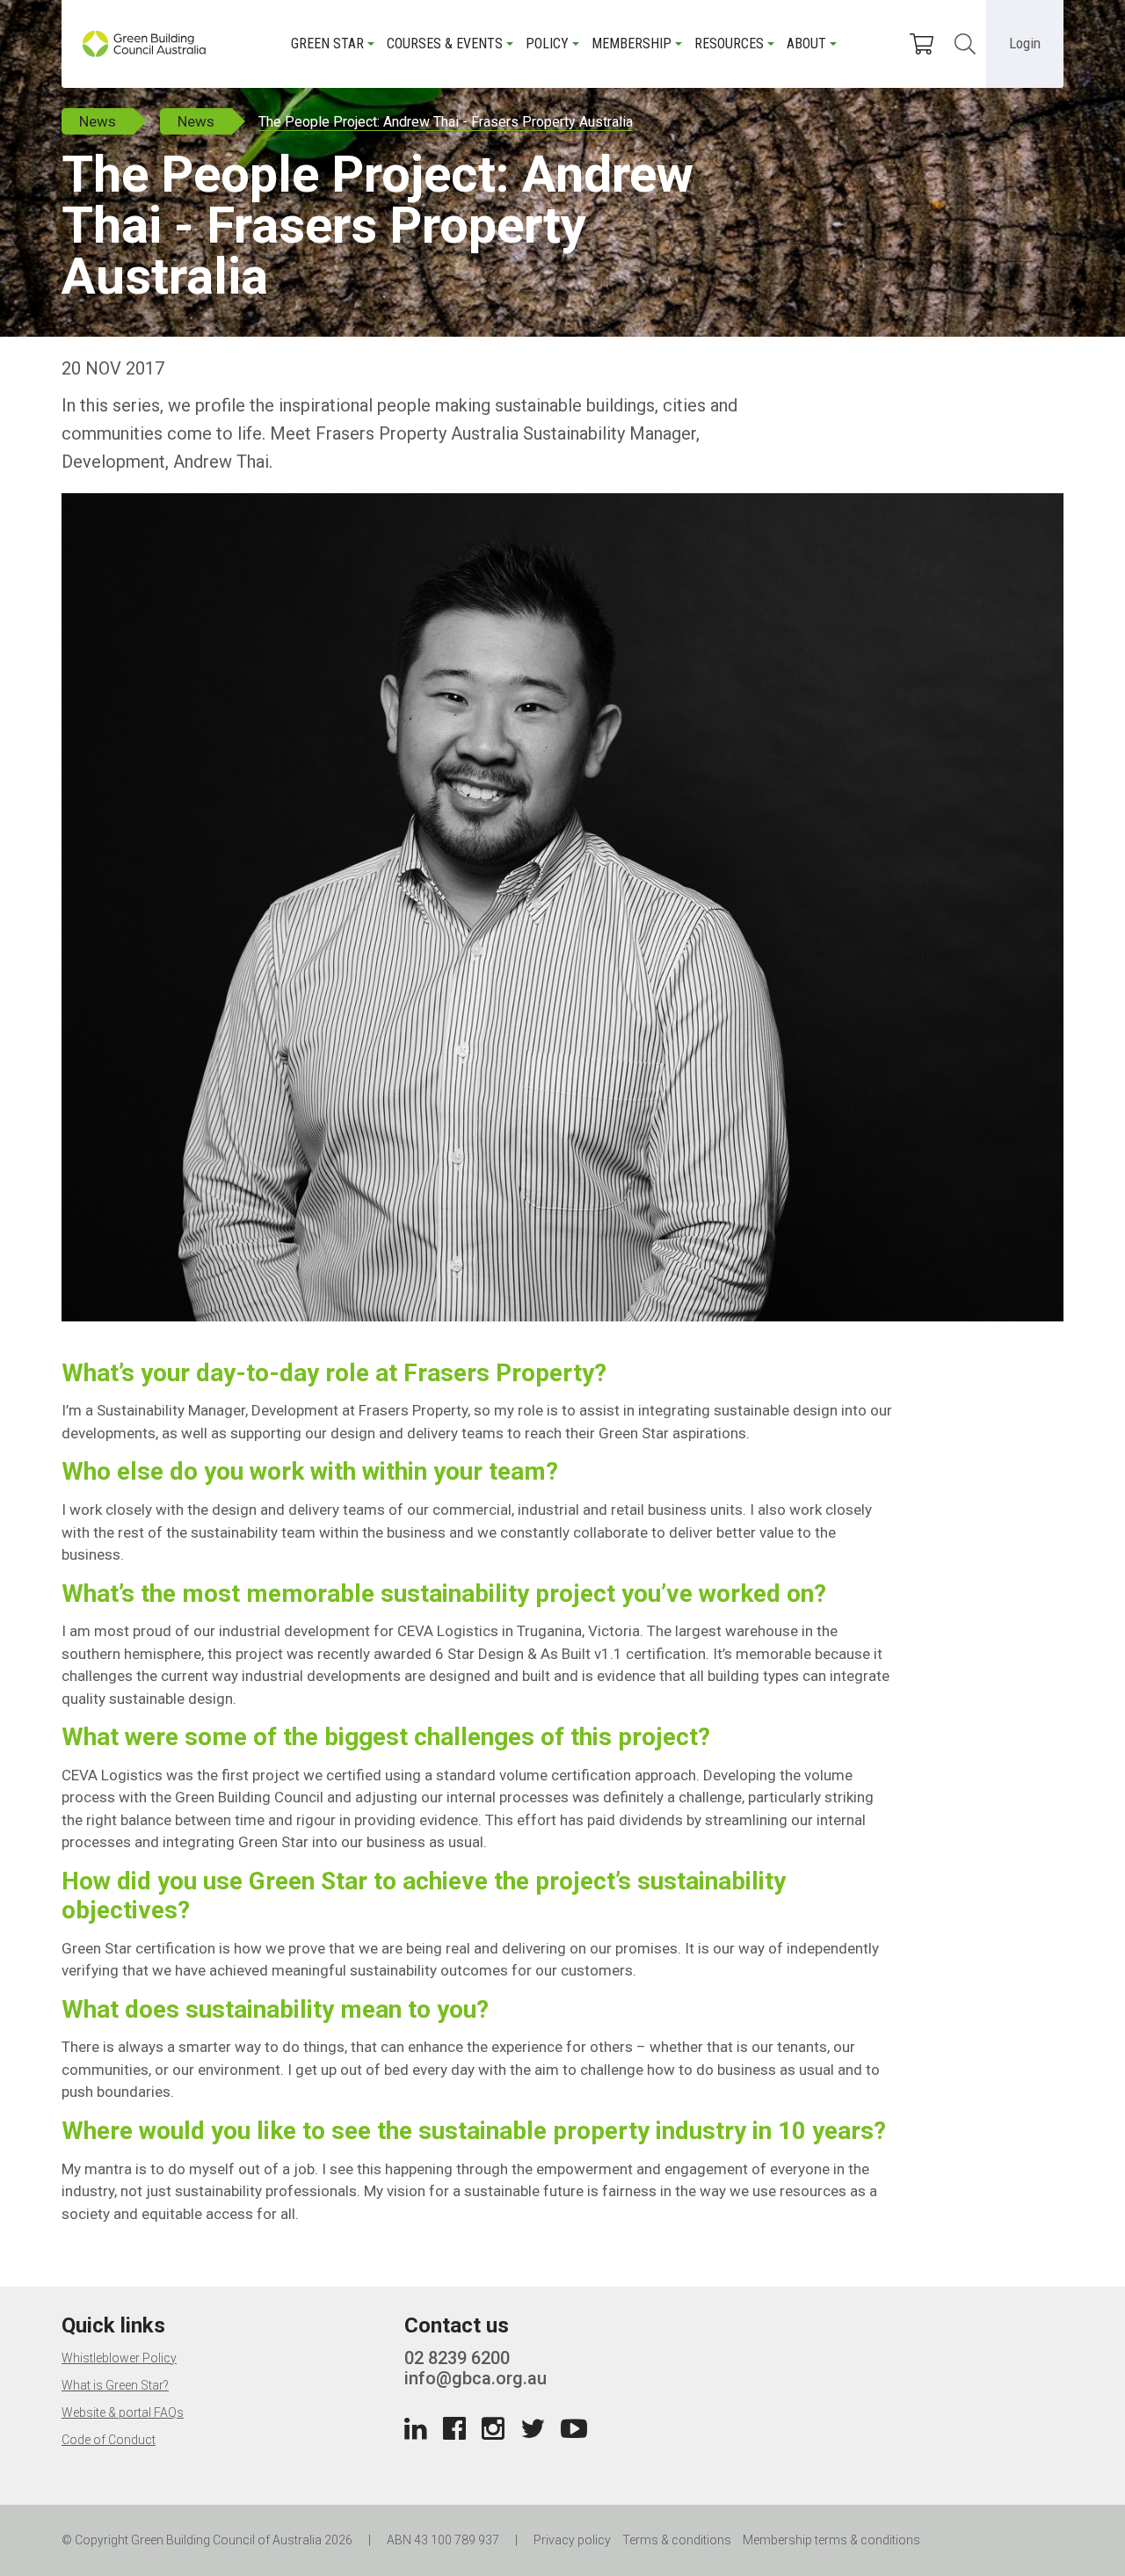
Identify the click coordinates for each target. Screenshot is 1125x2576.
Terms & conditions (677, 2540)
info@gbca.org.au (475, 2378)
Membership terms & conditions (831, 2540)
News (98, 121)
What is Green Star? (115, 2385)
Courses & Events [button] (445, 44)
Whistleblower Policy (119, 2358)
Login (1025, 43)
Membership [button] (631, 44)
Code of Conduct (109, 2440)
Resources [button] (729, 44)
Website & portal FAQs (123, 2412)
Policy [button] (547, 44)
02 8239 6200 (457, 2358)
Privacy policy (572, 2540)
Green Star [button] (327, 44)
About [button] (806, 44)
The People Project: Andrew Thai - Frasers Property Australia (446, 122)
